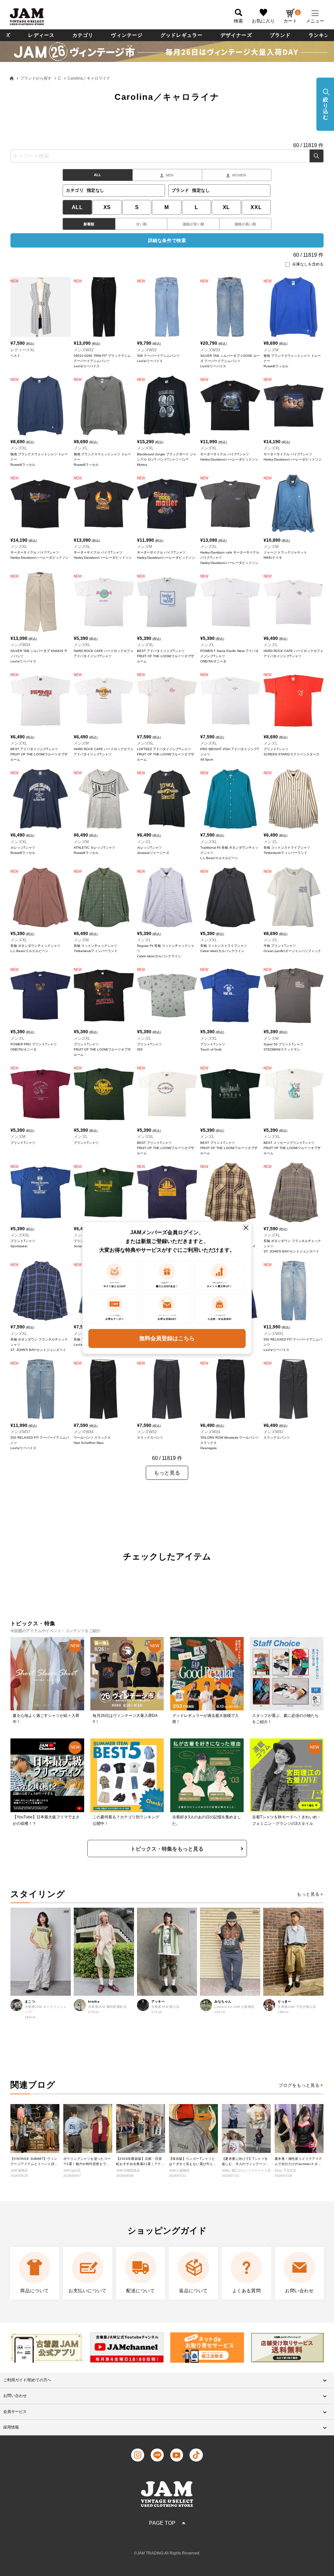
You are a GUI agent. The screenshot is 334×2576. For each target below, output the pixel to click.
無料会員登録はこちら (167, 1338)
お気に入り (263, 21)
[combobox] (167, 156)
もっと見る (308, 1894)
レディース (41, 35)
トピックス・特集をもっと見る (167, 1849)
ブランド (280, 35)
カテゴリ (83, 35)
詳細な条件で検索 (167, 240)
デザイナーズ (236, 35)
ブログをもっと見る (299, 2085)
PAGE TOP (162, 2523)
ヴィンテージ (127, 35)
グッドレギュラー (182, 35)
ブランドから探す (36, 78)
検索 (317, 156)
